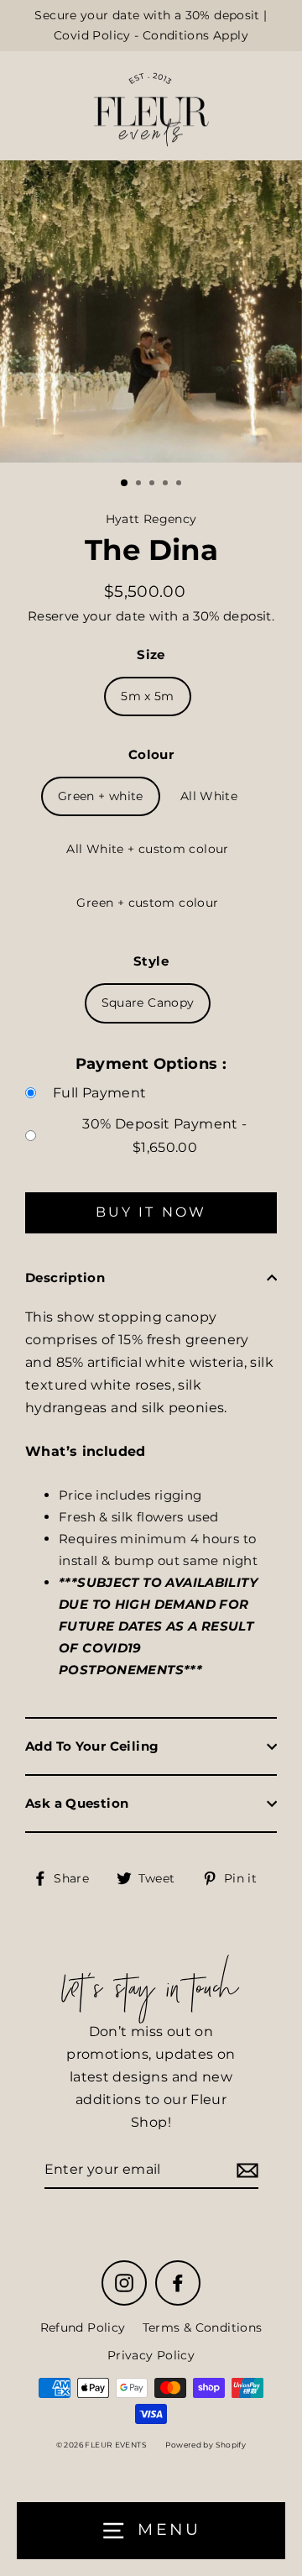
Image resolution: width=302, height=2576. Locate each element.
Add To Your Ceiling (92, 1746)
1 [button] (125, 484)
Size (151, 654)
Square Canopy (148, 1003)
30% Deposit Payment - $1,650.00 (164, 1135)
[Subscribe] (245, 2170)
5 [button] (180, 484)
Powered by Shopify (206, 2445)
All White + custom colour (148, 849)
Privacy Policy (151, 2355)
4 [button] (167, 484)
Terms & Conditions (203, 2327)
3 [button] (154, 484)
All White (209, 796)
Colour (151, 754)
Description (65, 1278)
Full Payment (100, 1093)
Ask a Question (77, 1803)
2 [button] (140, 484)
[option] (151, 312)
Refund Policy (83, 2327)
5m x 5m (148, 696)
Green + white (101, 796)
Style (151, 961)
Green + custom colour (147, 903)
